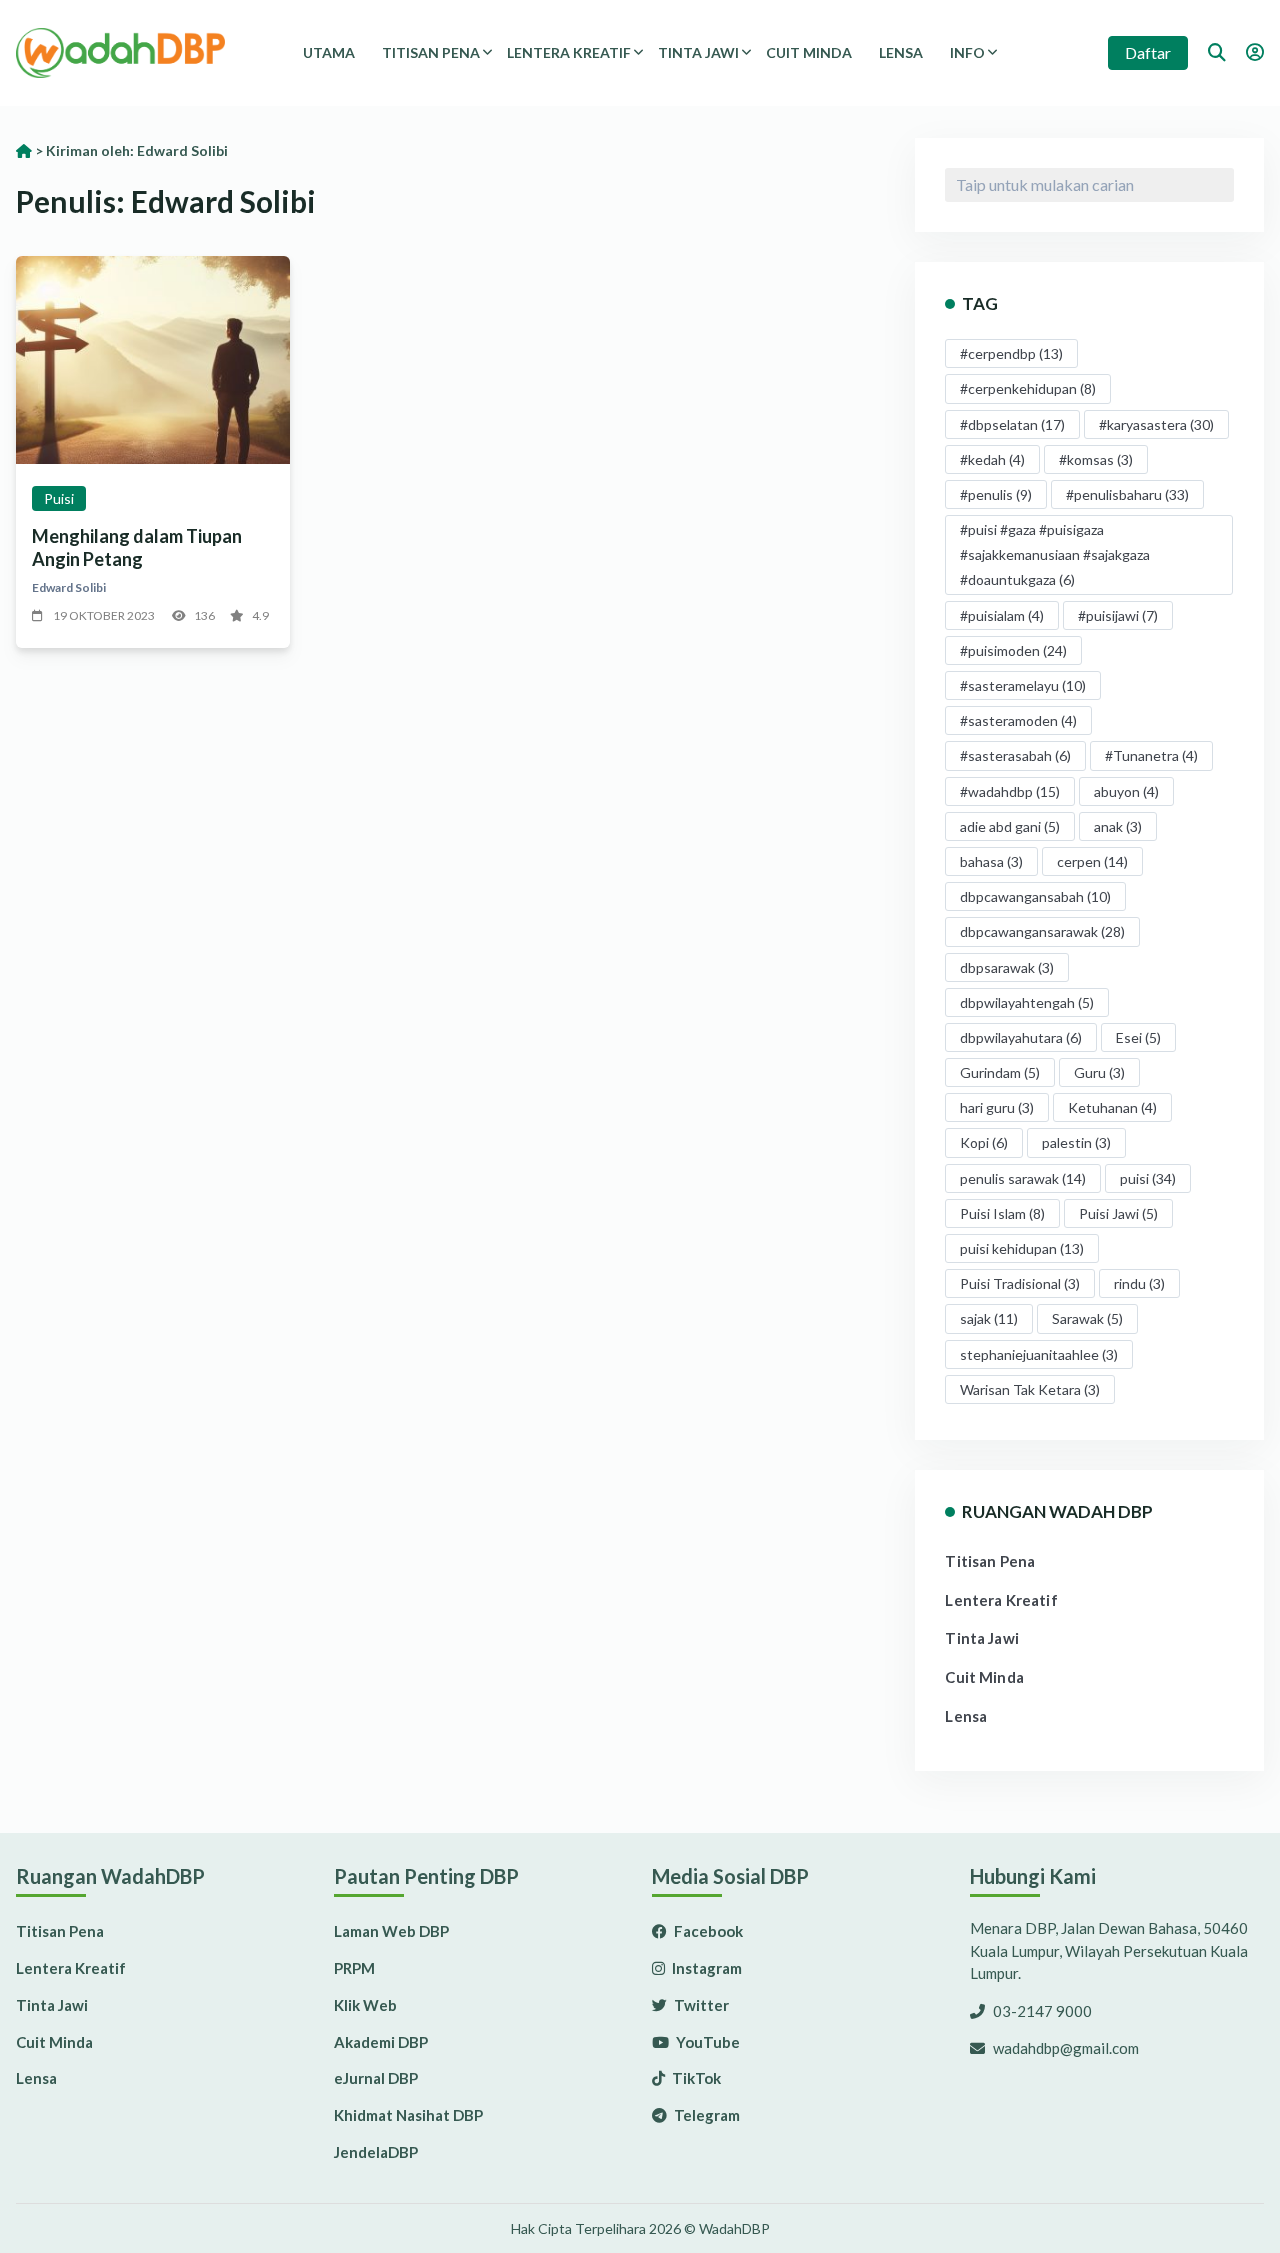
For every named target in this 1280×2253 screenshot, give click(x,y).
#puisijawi (1118, 615)
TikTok (695, 2078)
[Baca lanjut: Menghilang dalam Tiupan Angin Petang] (153, 360)
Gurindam (1000, 1072)
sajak (989, 1318)
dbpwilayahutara (1021, 1037)
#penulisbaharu (1127, 494)
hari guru (997, 1107)
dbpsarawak (1007, 967)
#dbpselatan (1012, 424)
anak (1118, 826)
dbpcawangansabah (1035, 896)
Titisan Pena (431, 52)
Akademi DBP (381, 2042)
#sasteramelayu (1023, 685)
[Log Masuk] (1255, 52)
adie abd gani (1010, 826)
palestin (1076, 1142)
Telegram (705, 2115)
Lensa (901, 52)
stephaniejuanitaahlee (1039, 1354)
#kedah (992, 459)
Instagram (705, 1968)
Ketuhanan (1112, 1107)
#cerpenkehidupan (1028, 388)
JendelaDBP (376, 2152)
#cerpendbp (1011, 353)
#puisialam (1002, 615)
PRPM (354, 1968)
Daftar (1148, 52)
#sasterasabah (1015, 755)
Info (967, 52)
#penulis (996, 494)
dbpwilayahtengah (1027, 1002)
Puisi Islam (1002, 1213)
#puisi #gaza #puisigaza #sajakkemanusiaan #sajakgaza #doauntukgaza (1055, 554)
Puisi (59, 498)
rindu (1139, 1283)
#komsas (1096, 459)
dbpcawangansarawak (1042, 931)
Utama (329, 52)
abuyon (1126, 791)
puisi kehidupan (1022, 1248)
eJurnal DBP (376, 2078)
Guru (1099, 1072)
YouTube (706, 2042)
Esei (1138, 1037)
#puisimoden (1013, 650)
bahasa (991, 861)
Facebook (707, 1931)
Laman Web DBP (391, 1931)
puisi (1148, 1178)
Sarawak (1087, 1318)
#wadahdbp (1010, 791)
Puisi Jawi (1118, 1213)
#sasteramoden (1018, 720)
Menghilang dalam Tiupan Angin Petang (137, 547)
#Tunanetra (1151, 755)
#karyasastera (1156, 424)
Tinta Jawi (698, 52)
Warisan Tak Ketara (1030, 1389)
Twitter (700, 2005)
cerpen (1092, 861)
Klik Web (365, 2005)
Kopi (984, 1142)
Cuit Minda (809, 52)
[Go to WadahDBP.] (24, 150)
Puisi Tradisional (1020, 1283)
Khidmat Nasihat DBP (408, 2115)
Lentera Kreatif (569, 52)
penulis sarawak (1023, 1178)
